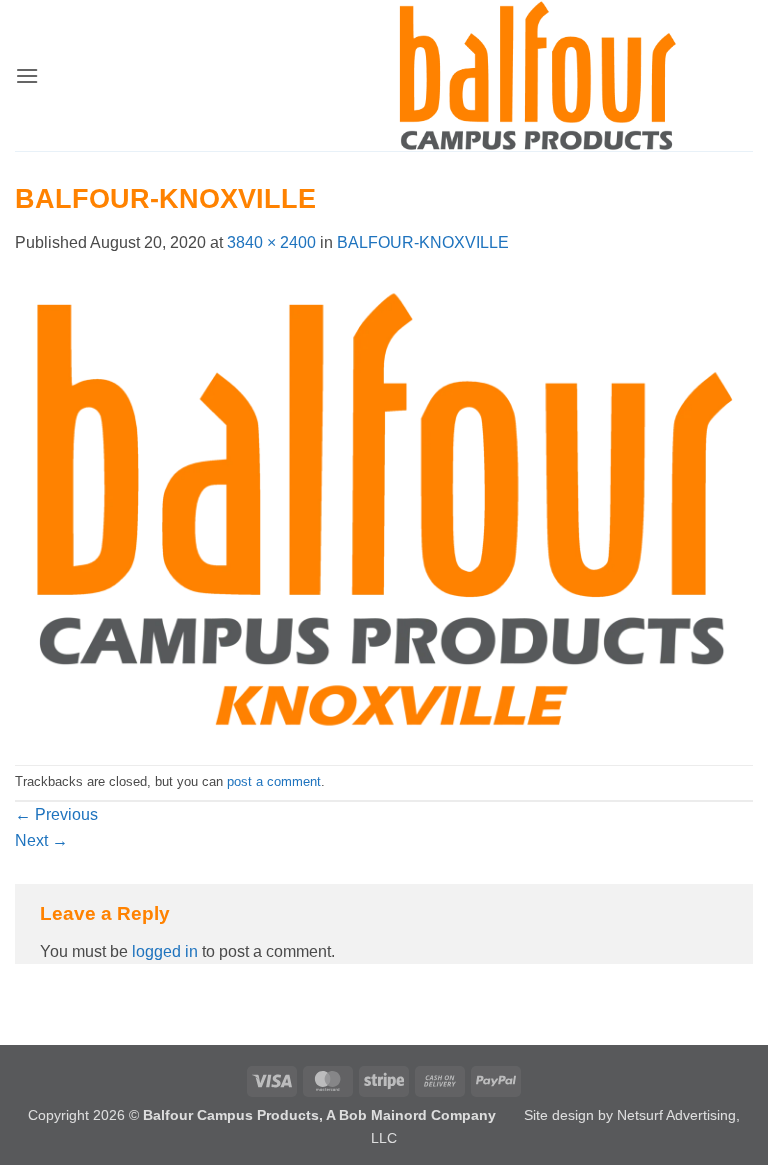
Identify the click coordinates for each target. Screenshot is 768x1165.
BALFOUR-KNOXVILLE (423, 242)
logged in (165, 951)
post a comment (274, 781)
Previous (56, 814)
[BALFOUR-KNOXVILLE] (384, 508)
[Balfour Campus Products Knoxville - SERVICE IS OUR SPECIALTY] (537, 75)
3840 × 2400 (271, 242)
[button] (27, 75)
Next (41, 840)
